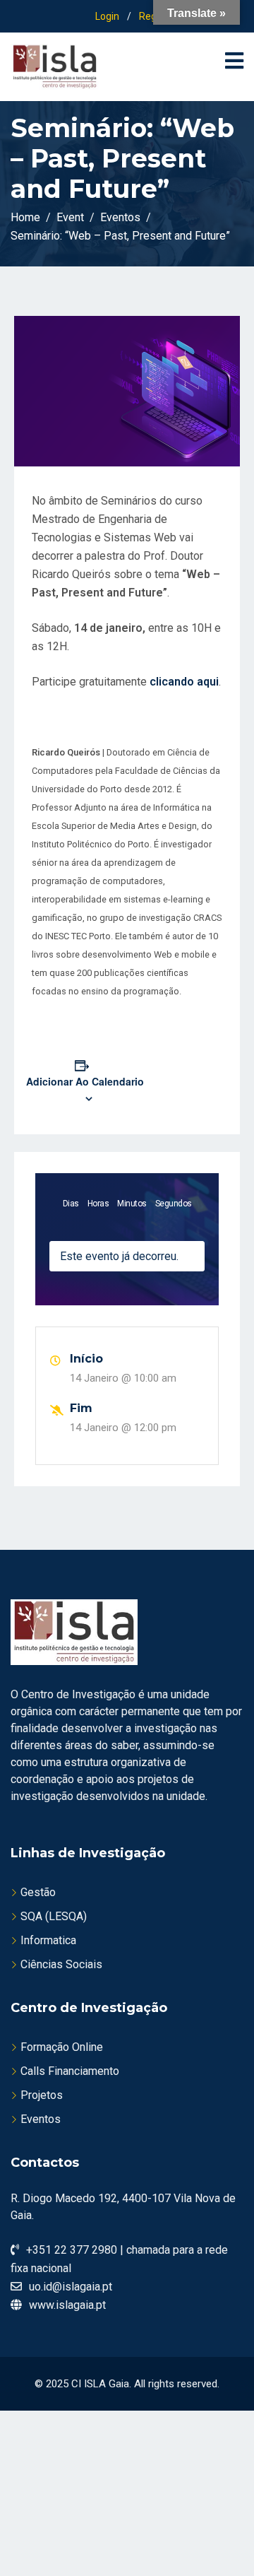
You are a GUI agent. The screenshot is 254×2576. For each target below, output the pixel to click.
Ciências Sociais (61, 1964)
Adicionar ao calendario (85, 1081)
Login (107, 16)
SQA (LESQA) (54, 1916)
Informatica (48, 1940)
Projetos (42, 2095)
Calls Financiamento (70, 2071)
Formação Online (62, 2047)
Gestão (38, 1892)
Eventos (41, 2119)
